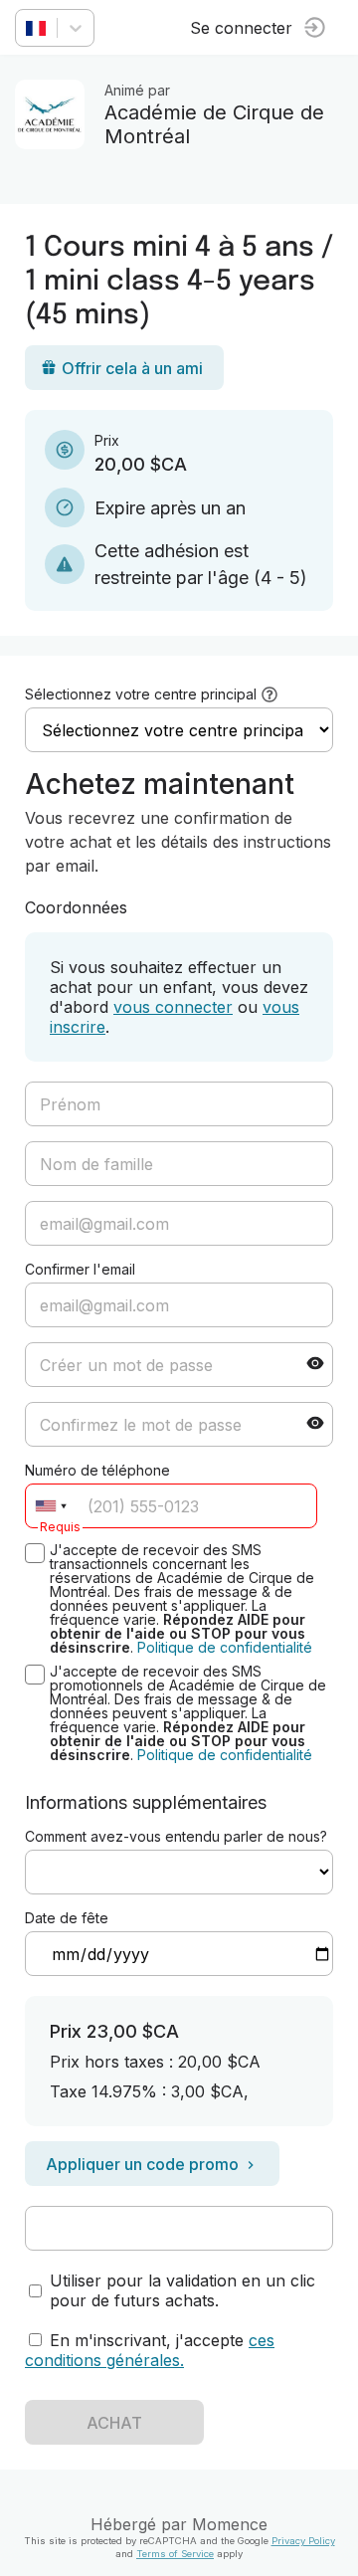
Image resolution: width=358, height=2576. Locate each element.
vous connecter (173, 1007)
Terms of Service (175, 2554)
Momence (230, 2524)
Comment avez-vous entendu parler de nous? (176, 1836)
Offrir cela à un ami (132, 368)
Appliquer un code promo (142, 2164)
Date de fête (67, 1918)
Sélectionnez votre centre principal (141, 694)
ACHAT (114, 2423)
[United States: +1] (51, 1506)
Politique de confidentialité (225, 1647)
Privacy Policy (303, 2541)
